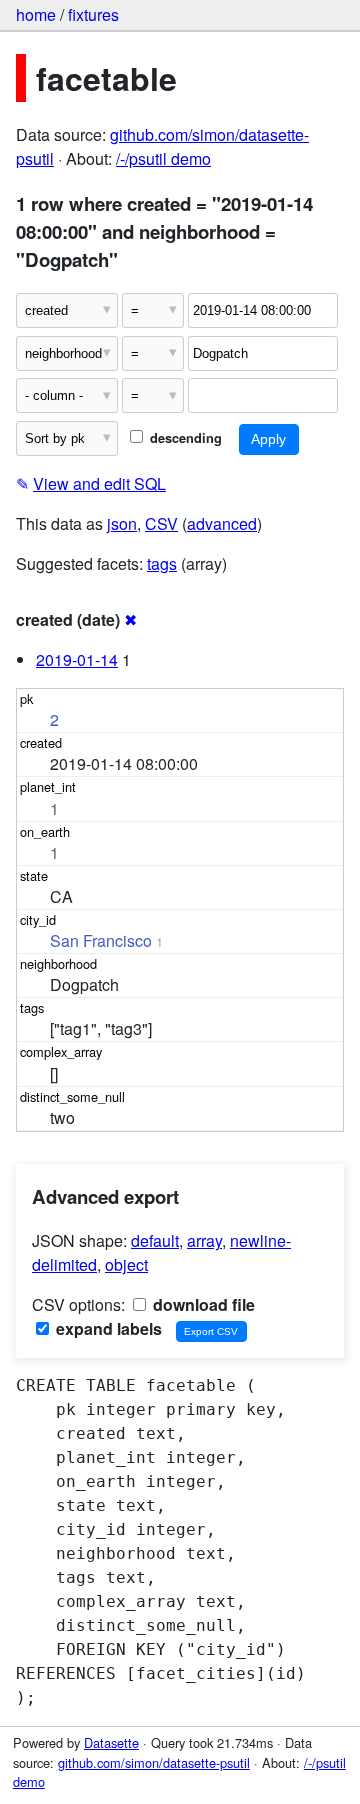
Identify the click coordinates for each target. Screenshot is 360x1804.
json (122, 523)
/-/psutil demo (163, 158)
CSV (161, 523)
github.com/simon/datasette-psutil (154, 1762)
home (36, 14)
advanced (222, 523)
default (155, 1240)
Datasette (111, 1742)
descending (184, 438)
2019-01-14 (77, 659)
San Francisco (101, 940)
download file (202, 1304)
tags (162, 563)
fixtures (93, 14)
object (126, 1264)
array (204, 1240)
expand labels (107, 1328)
